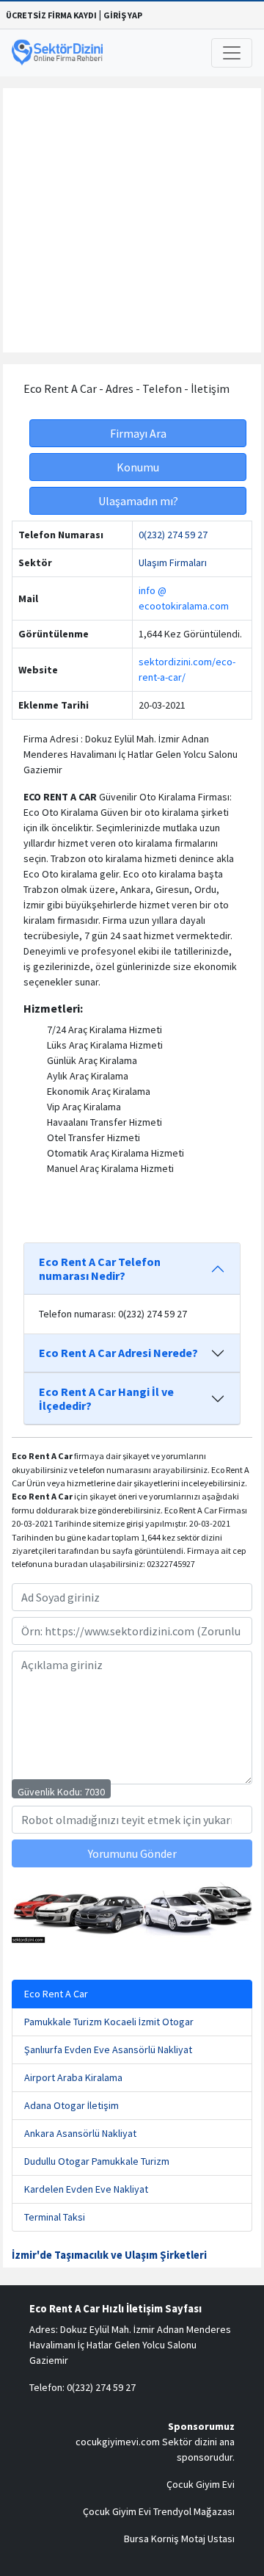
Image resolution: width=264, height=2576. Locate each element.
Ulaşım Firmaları (173, 562)
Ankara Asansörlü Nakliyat (80, 2133)
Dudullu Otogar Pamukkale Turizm (97, 2161)
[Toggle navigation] (232, 53)
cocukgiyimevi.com (118, 2442)
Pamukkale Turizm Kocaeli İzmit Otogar (109, 2022)
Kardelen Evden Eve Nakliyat (86, 2189)
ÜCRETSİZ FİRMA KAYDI (51, 15)
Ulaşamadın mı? (138, 501)
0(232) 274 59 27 (173, 535)
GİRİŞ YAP (123, 15)
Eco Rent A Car (56, 1994)
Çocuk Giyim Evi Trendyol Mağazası (159, 2511)
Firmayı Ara (138, 433)
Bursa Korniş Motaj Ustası (179, 2539)
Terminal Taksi (55, 2217)
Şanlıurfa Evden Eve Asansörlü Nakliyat (108, 2049)
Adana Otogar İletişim (71, 2105)
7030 (95, 1792)
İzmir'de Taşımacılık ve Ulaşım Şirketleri (109, 2255)
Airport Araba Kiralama (73, 2077)
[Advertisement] (132, 220)
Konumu (138, 467)
